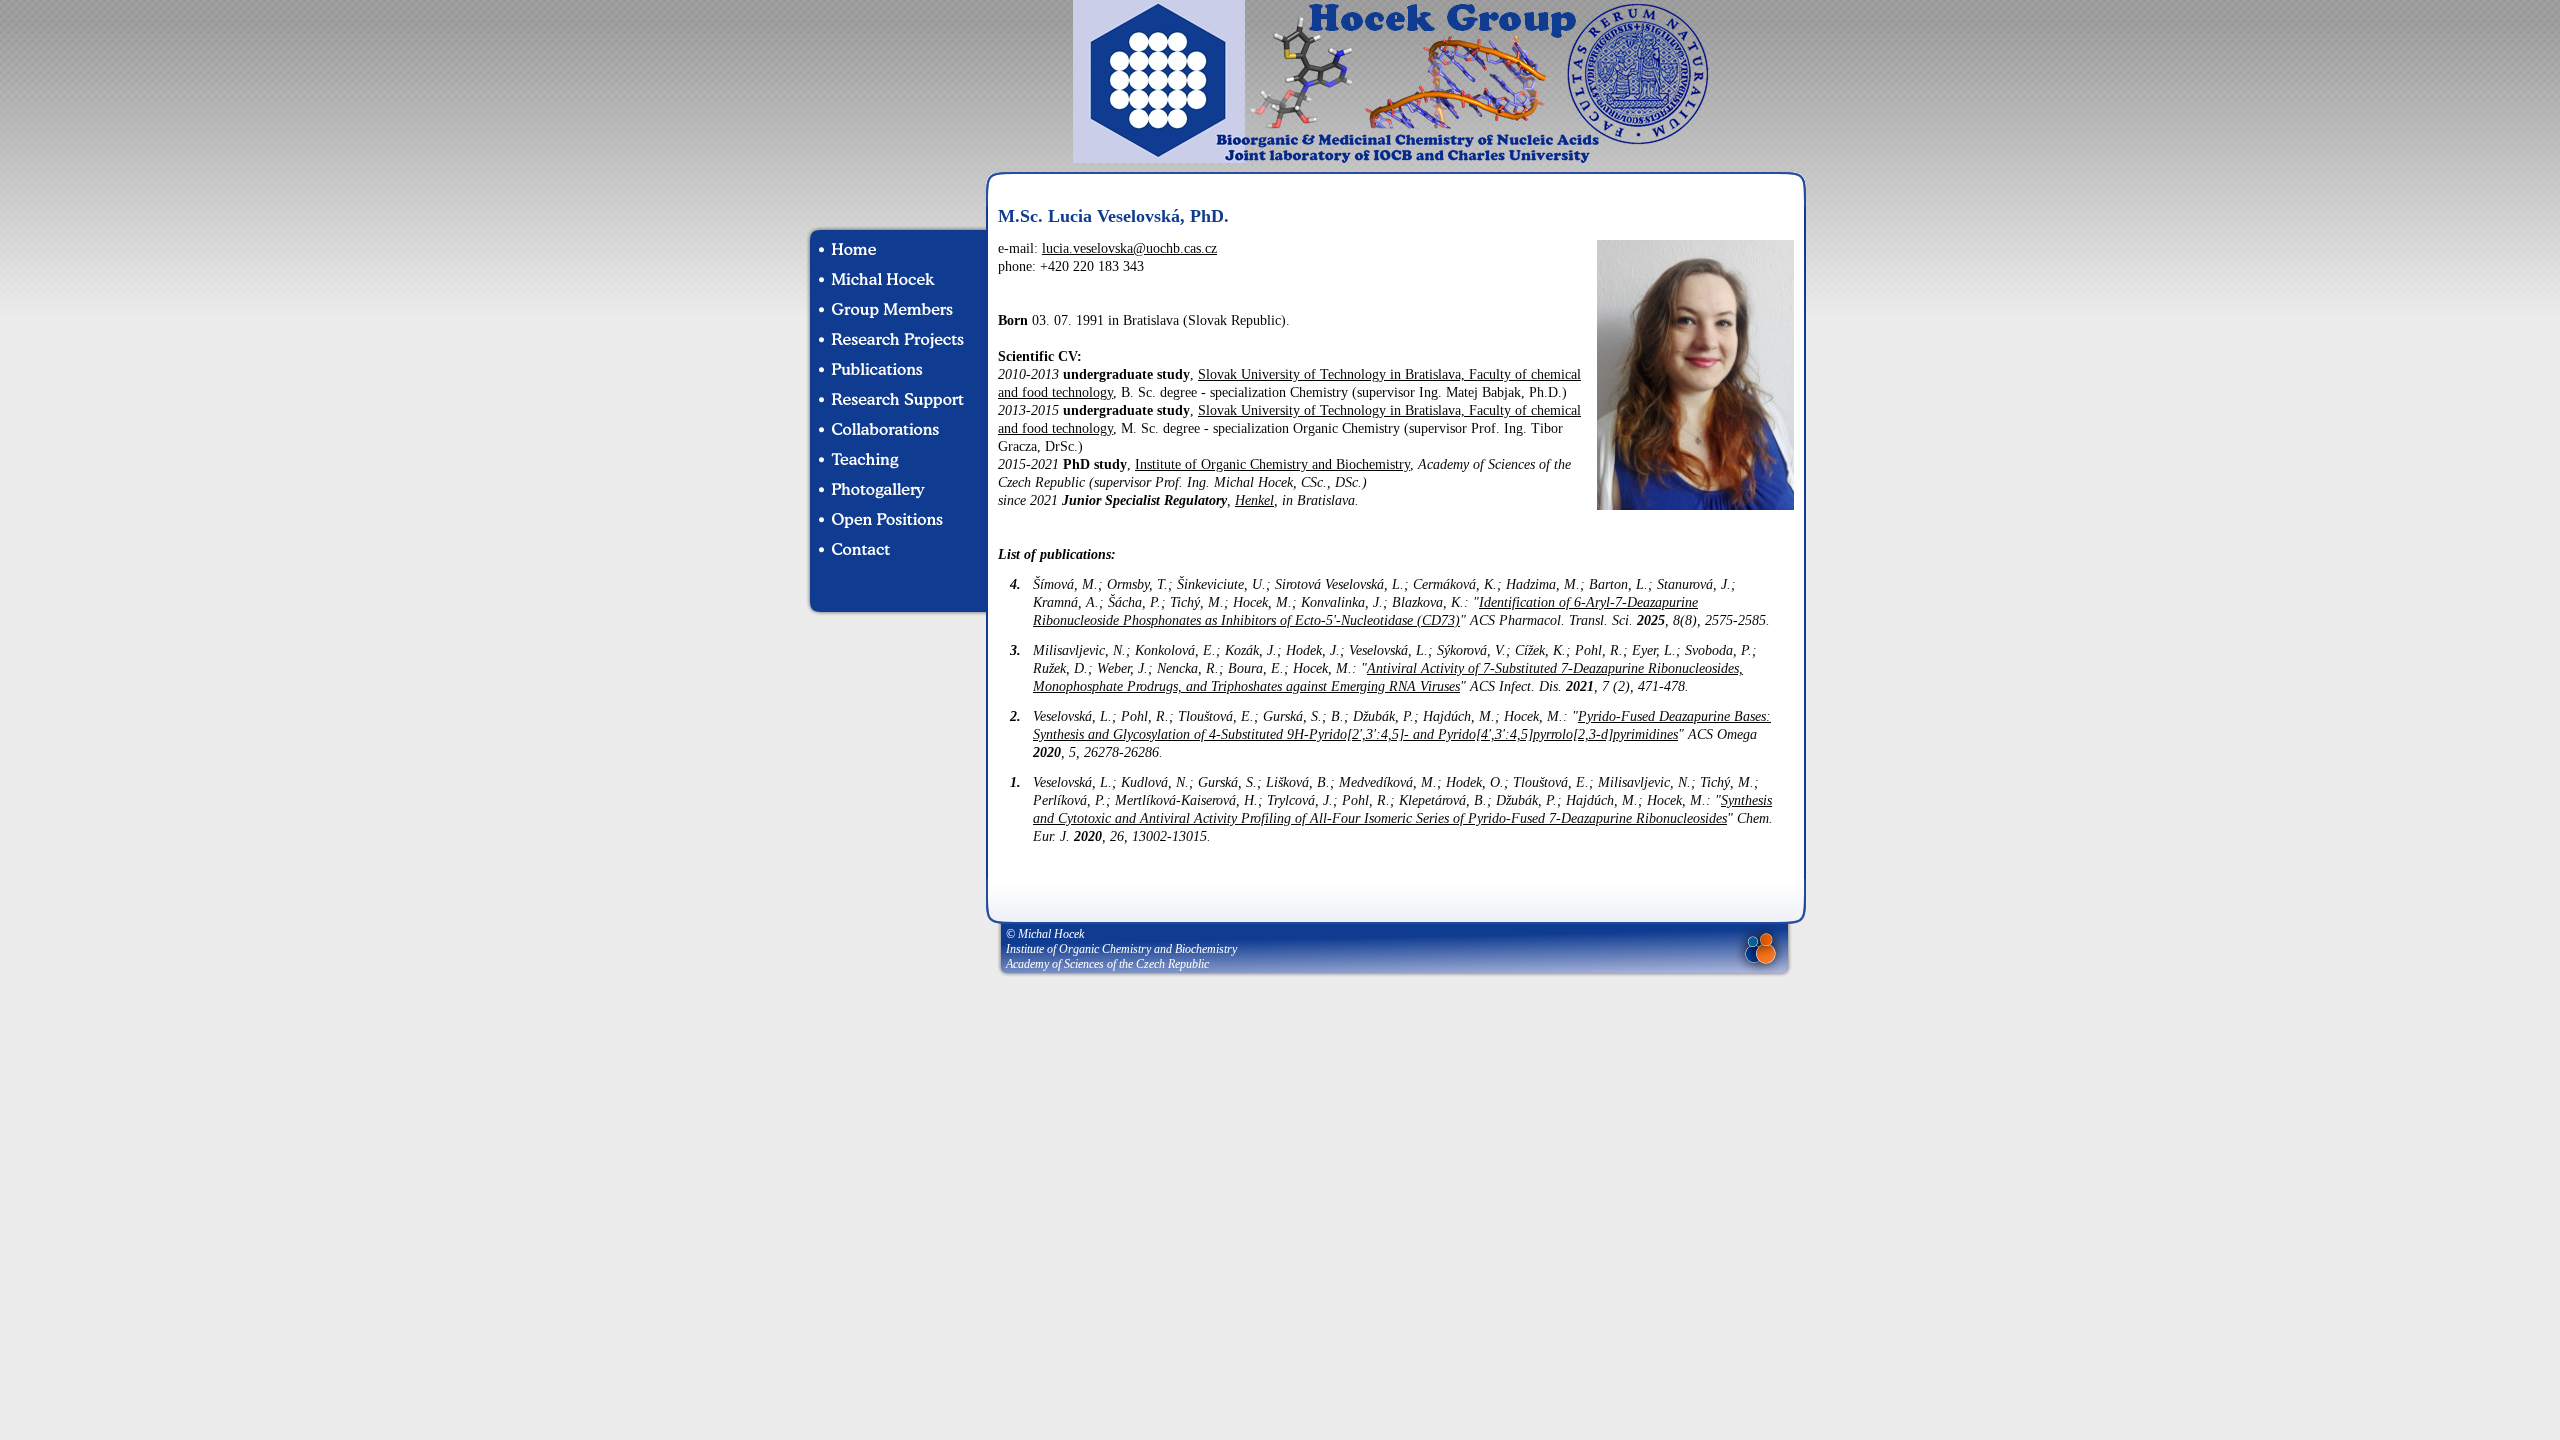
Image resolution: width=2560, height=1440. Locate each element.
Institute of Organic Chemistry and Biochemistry (1272, 464)
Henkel (1254, 500)
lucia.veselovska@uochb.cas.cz (1129, 248)
